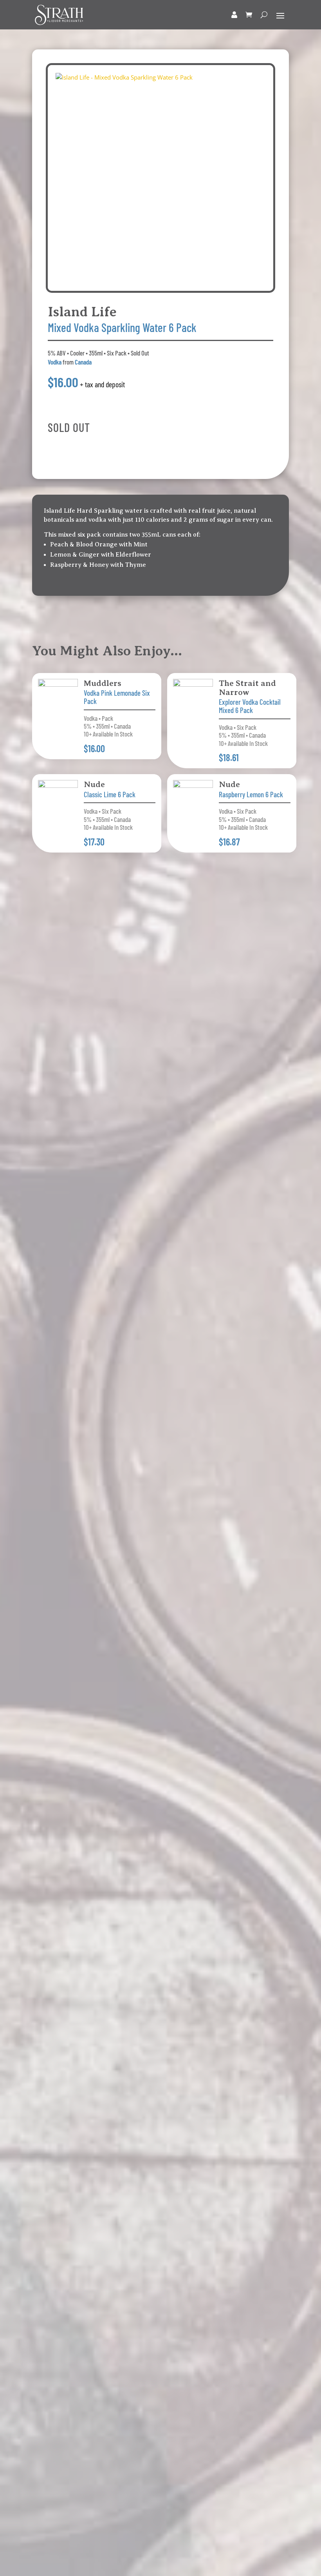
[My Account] (234, 15)
